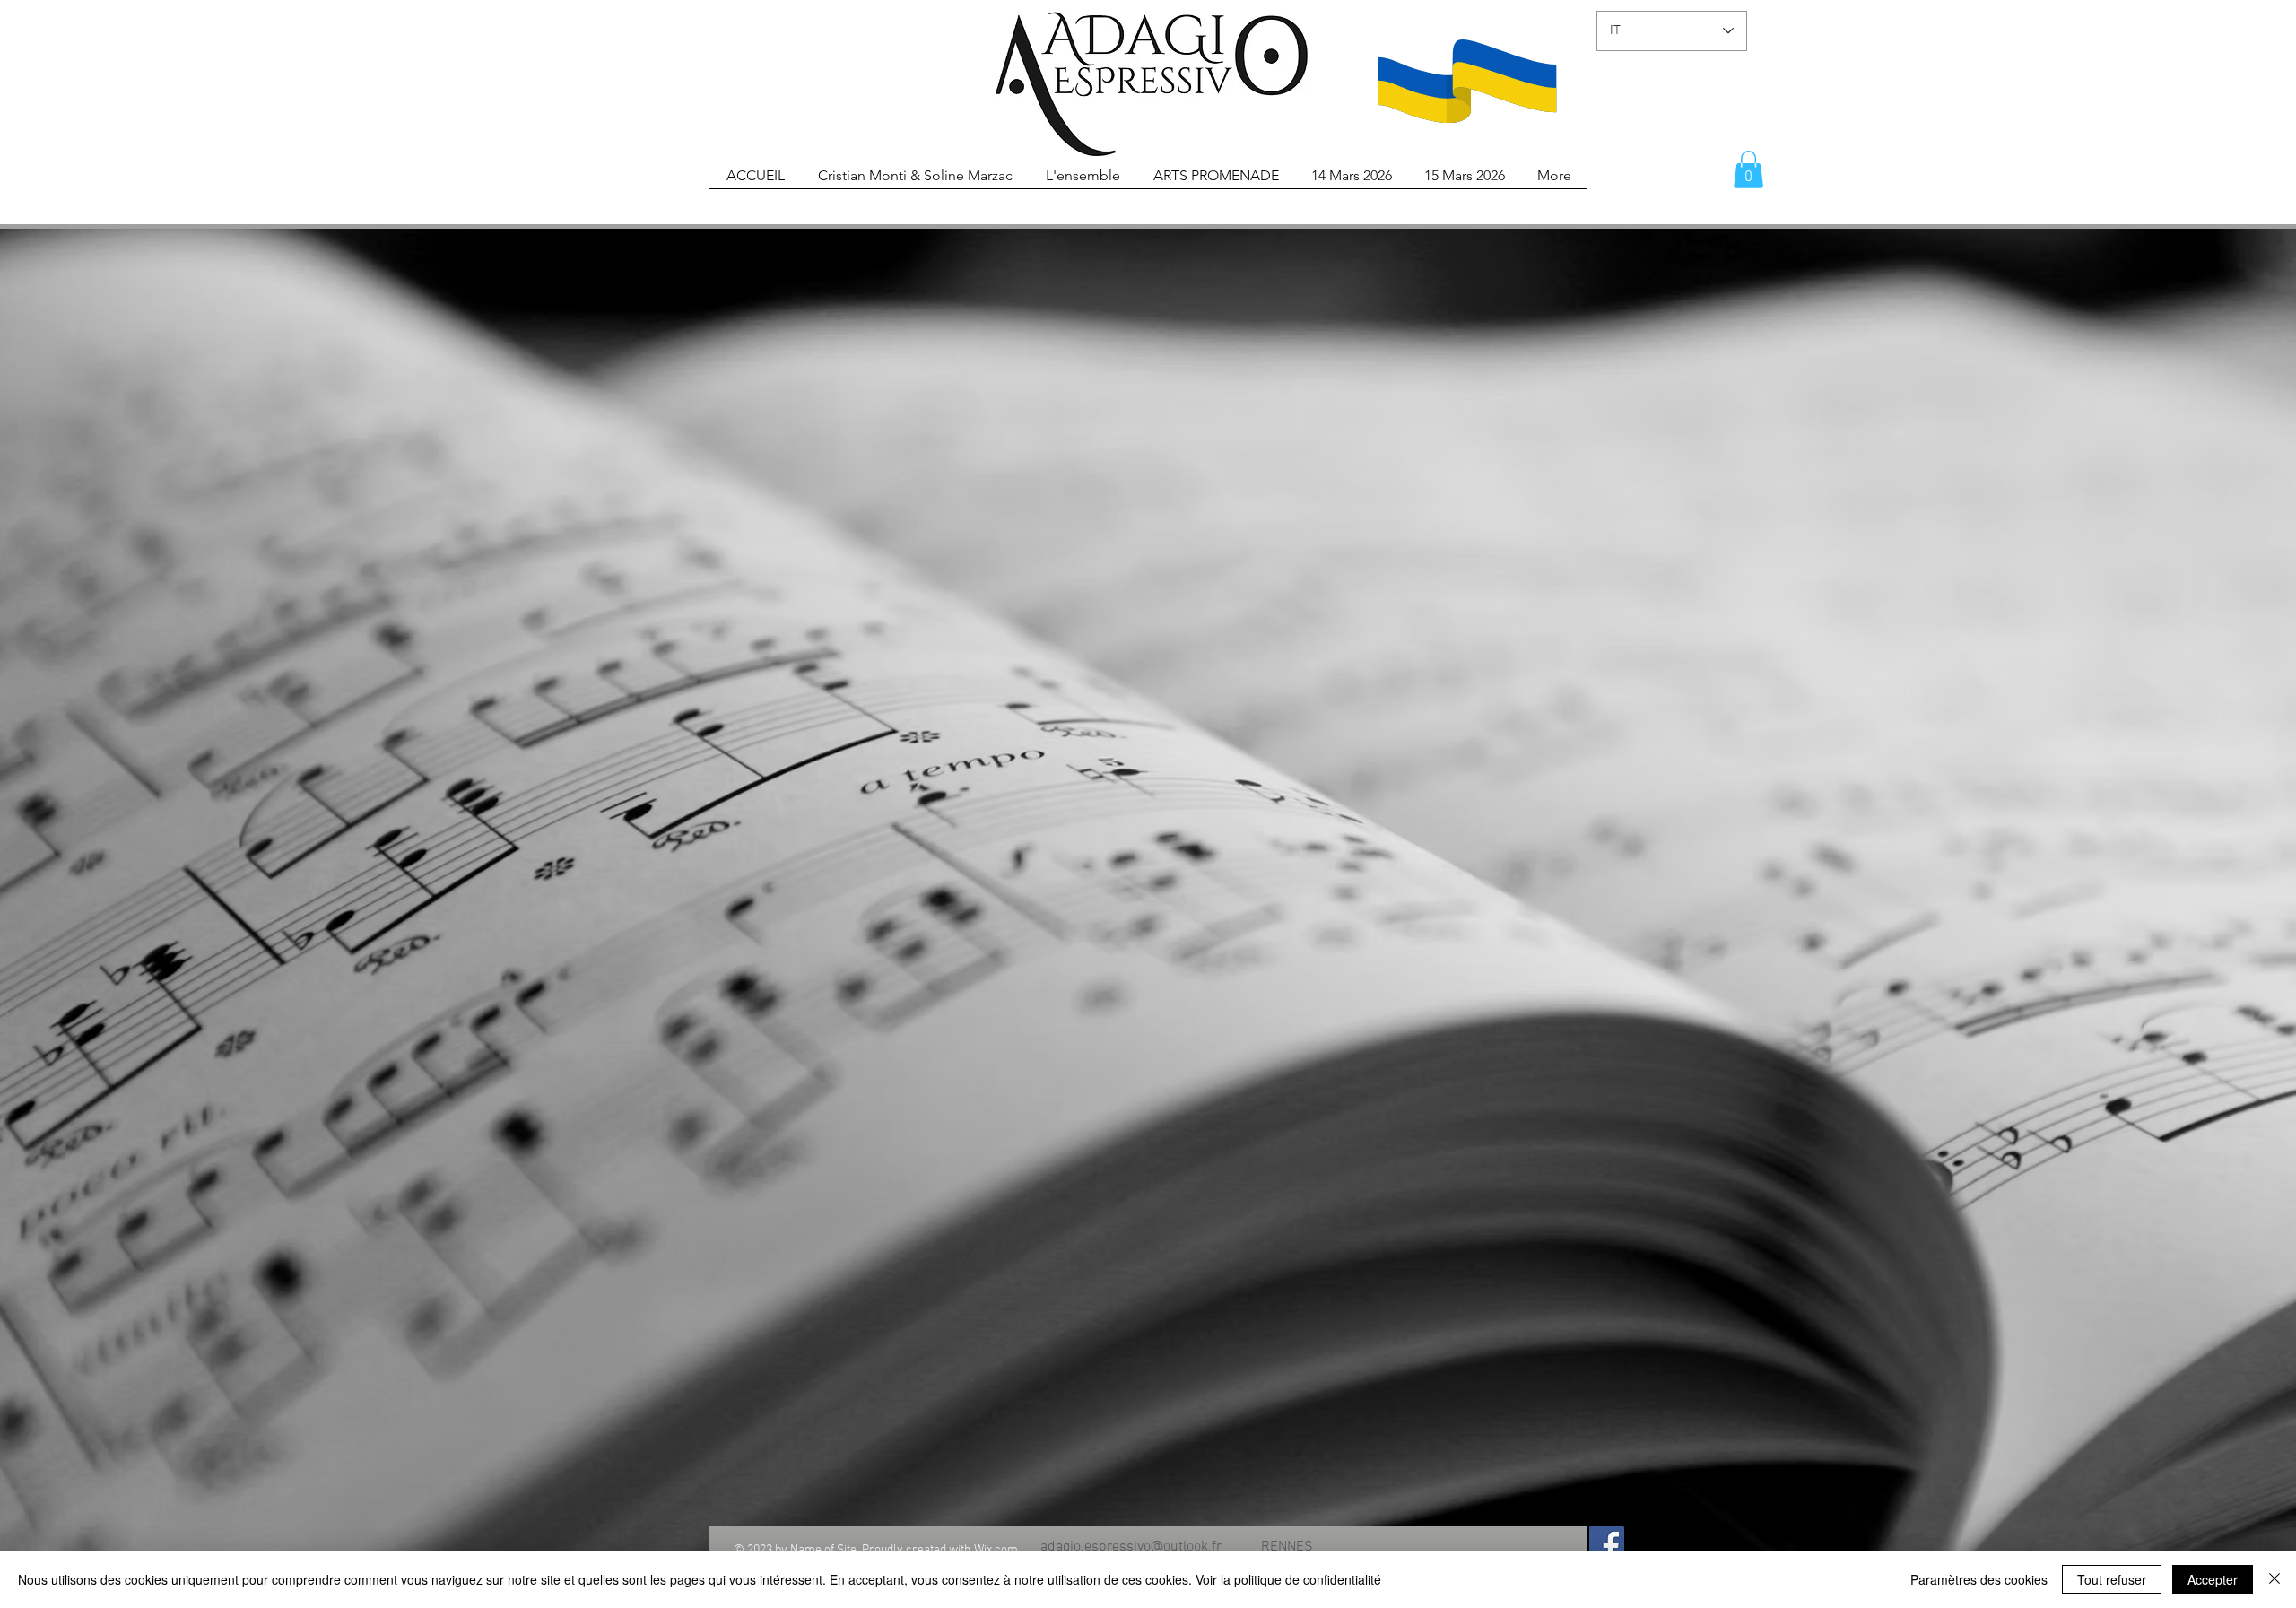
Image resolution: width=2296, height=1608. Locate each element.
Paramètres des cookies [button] (1979, 1579)
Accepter (2213, 1579)
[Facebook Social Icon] (1607, 1544)
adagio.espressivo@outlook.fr (1131, 1547)
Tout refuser (2112, 1579)
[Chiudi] (2274, 1579)
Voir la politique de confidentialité (1288, 1579)
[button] (1748, 169)
